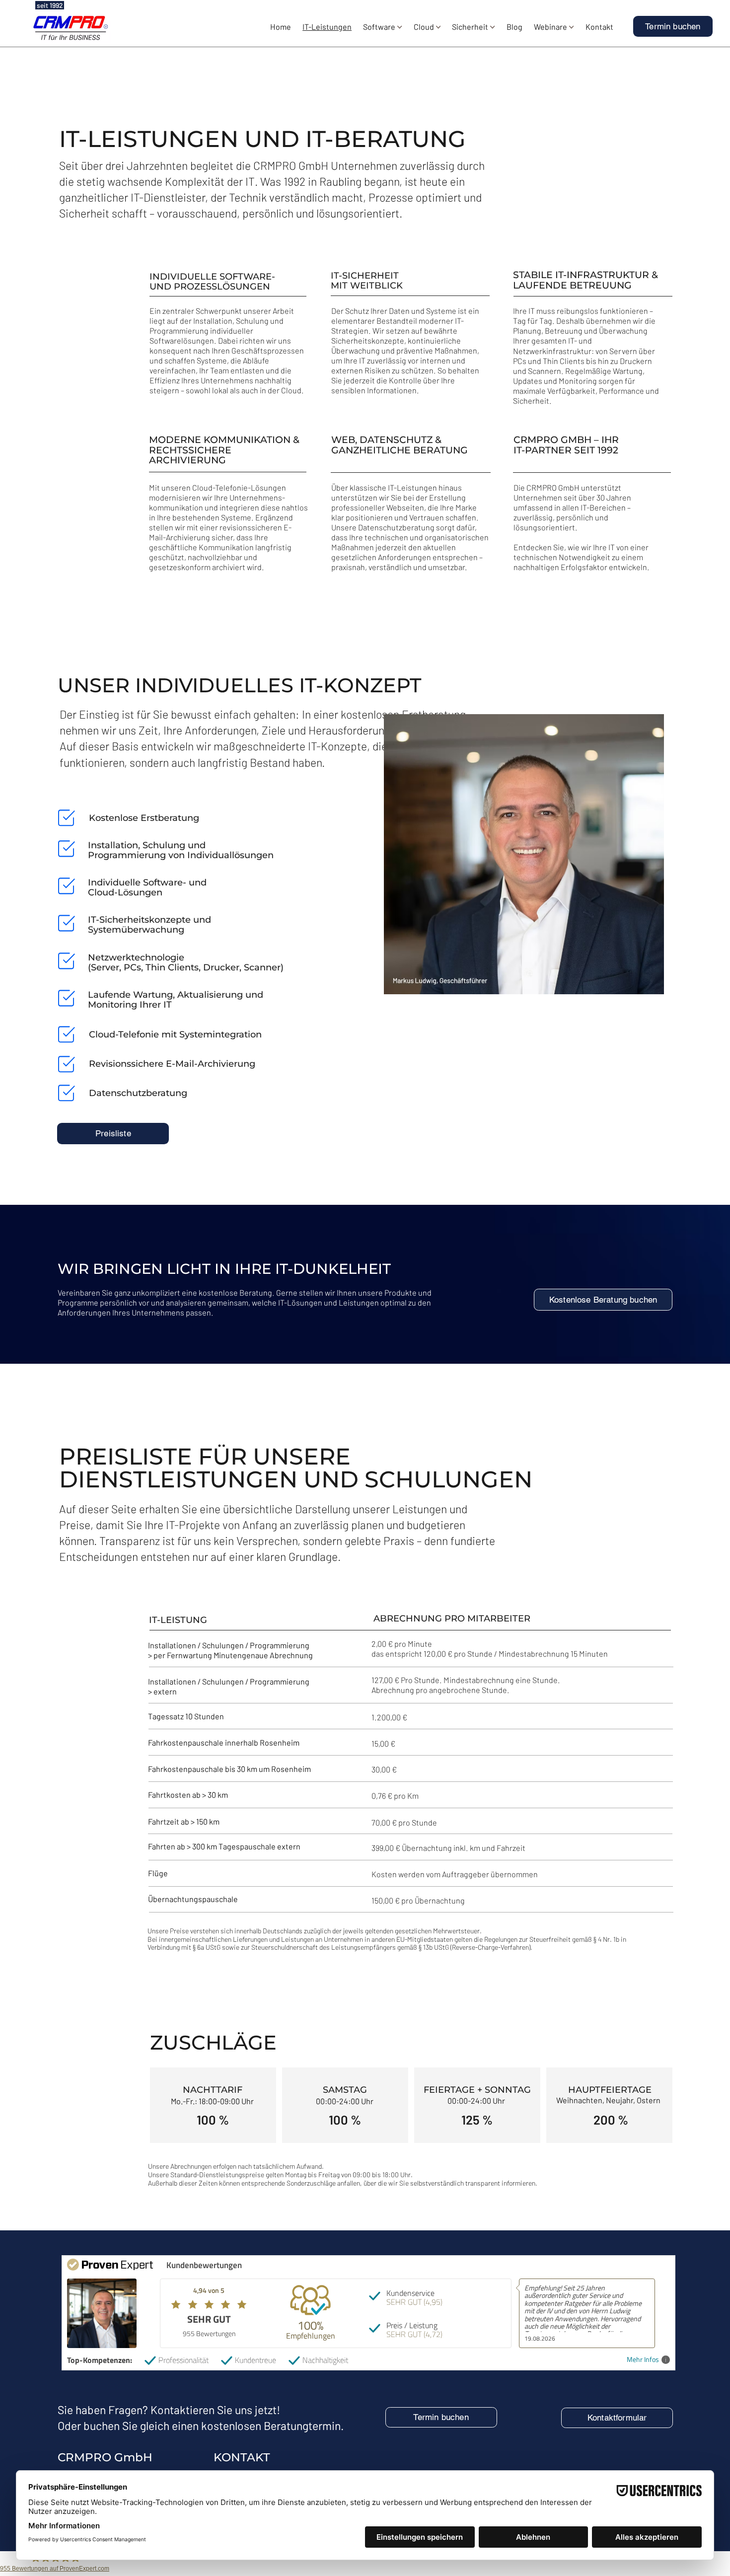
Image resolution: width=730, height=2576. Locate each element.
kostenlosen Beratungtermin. (272, 2426)
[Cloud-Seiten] (438, 27)
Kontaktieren (182, 2410)
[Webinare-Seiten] (571, 27)
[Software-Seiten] (400, 27)
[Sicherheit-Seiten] (492, 27)
